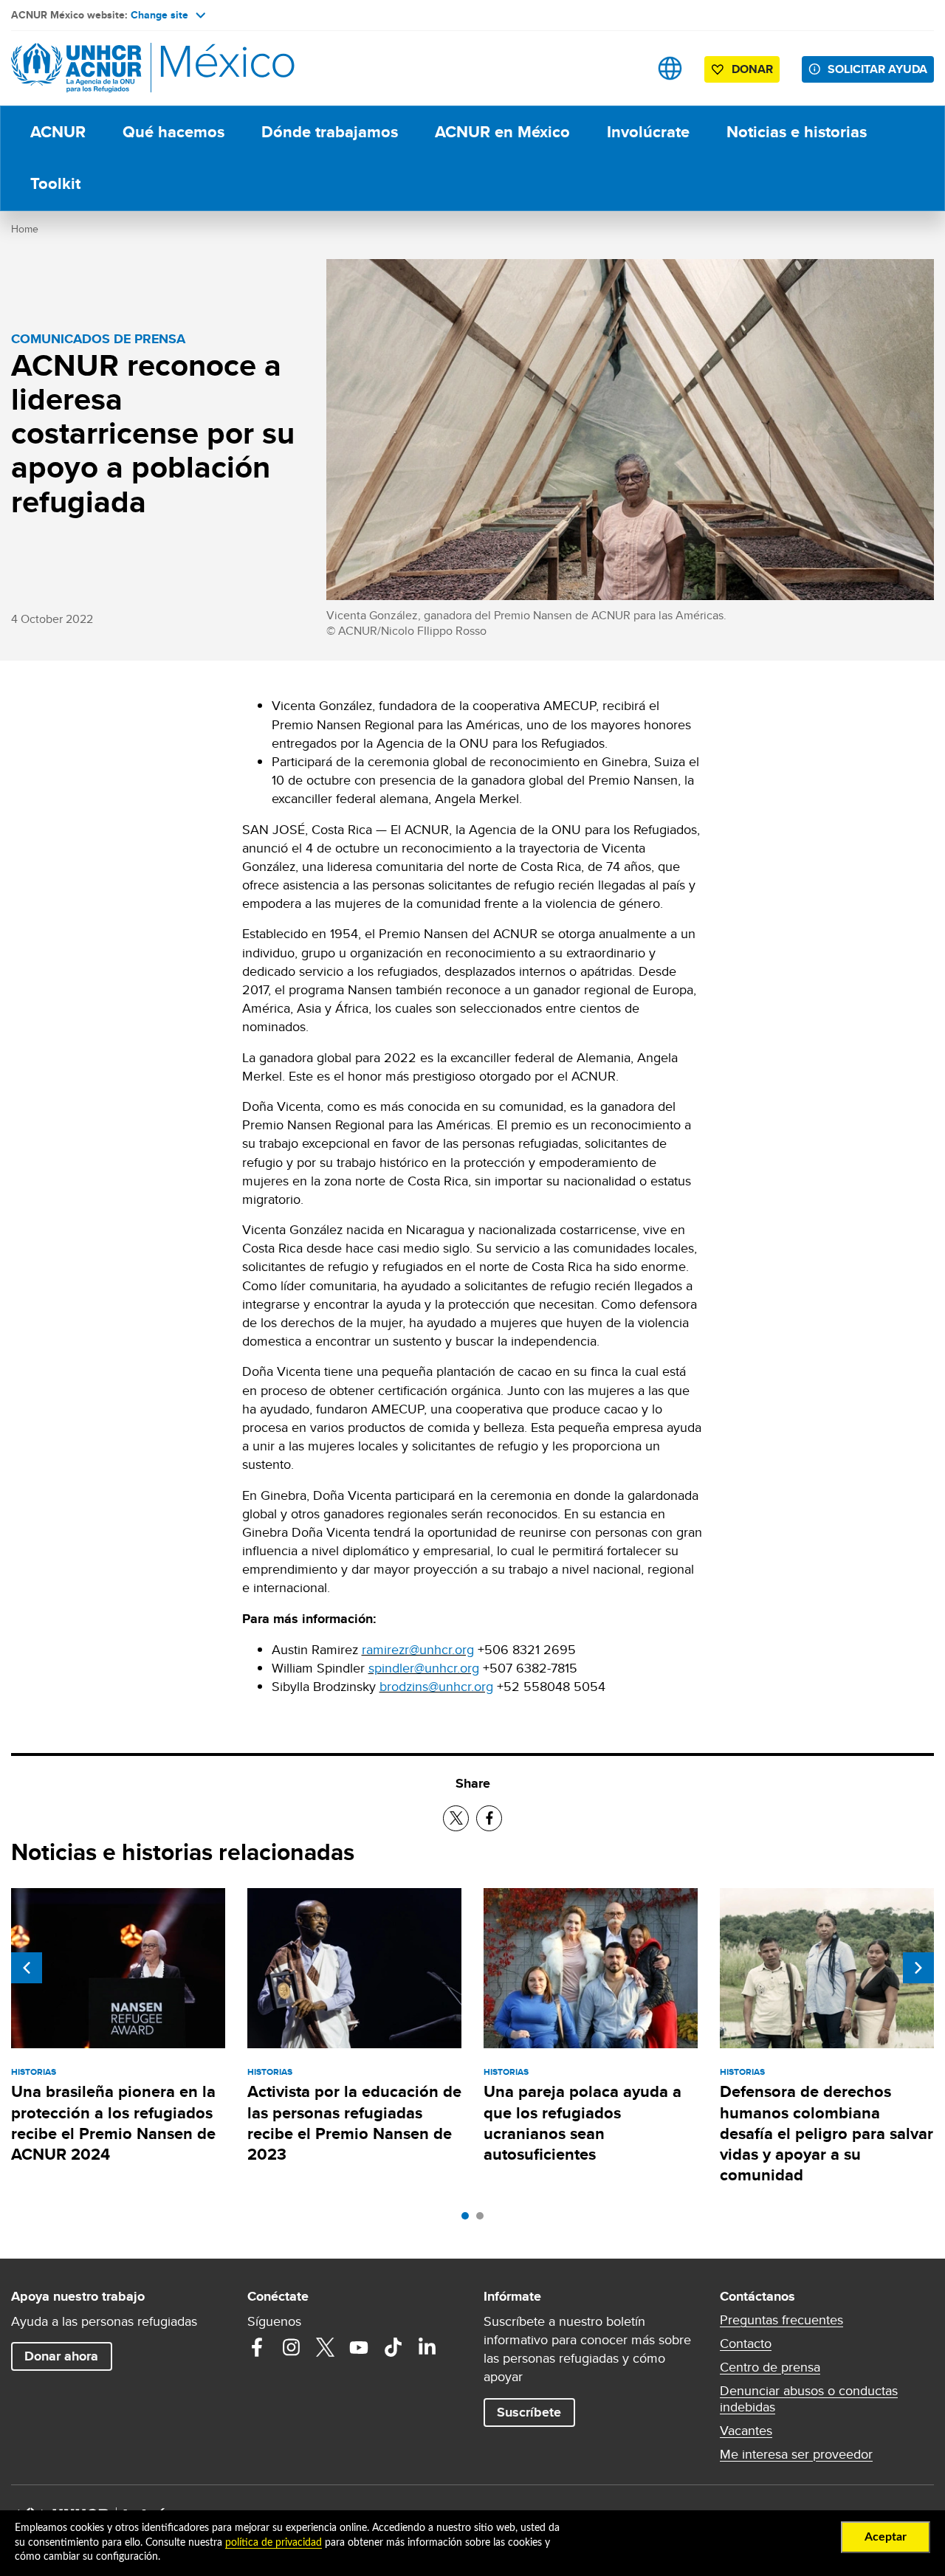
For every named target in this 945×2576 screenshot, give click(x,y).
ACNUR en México (502, 132)
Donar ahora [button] (61, 2356)
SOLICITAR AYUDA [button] (877, 69)
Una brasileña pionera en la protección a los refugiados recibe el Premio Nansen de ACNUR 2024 (113, 2123)
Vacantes (746, 2431)
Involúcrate (648, 132)
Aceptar (886, 2537)
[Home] (114, 68)
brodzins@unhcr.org (436, 1686)
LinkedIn (427, 2347)
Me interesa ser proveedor (796, 2454)
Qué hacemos (173, 132)
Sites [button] (670, 68)
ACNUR (58, 132)
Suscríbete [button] (529, 2412)
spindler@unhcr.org (424, 1668)
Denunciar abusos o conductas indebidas (809, 2399)
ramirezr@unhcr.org (418, 1649)
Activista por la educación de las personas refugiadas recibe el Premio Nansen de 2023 (354, 2123)
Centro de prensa (770, 2367)
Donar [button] (752, 69)
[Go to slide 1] (469, 2219)
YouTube (359, 2347)
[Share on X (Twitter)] (456, 1818)
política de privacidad (274, 2543)
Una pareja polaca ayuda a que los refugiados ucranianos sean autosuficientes (583, 2123)
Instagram (291, 2347)
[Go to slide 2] (484, 2219)
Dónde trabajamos (330, 132)
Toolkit (55, 183)
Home (25, 229)
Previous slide (27, 1968)
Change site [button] (159, 15)
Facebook (257, 2347)
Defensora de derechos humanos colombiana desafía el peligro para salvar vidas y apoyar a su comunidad (827, 2133)
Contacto (746, 2343)
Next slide (918, 1968)
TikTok (393, 2347)
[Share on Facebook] (489, 1818)
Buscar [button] (623, 68)
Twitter (325, 2347)
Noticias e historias (797, 132)
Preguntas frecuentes (781, 2320)
